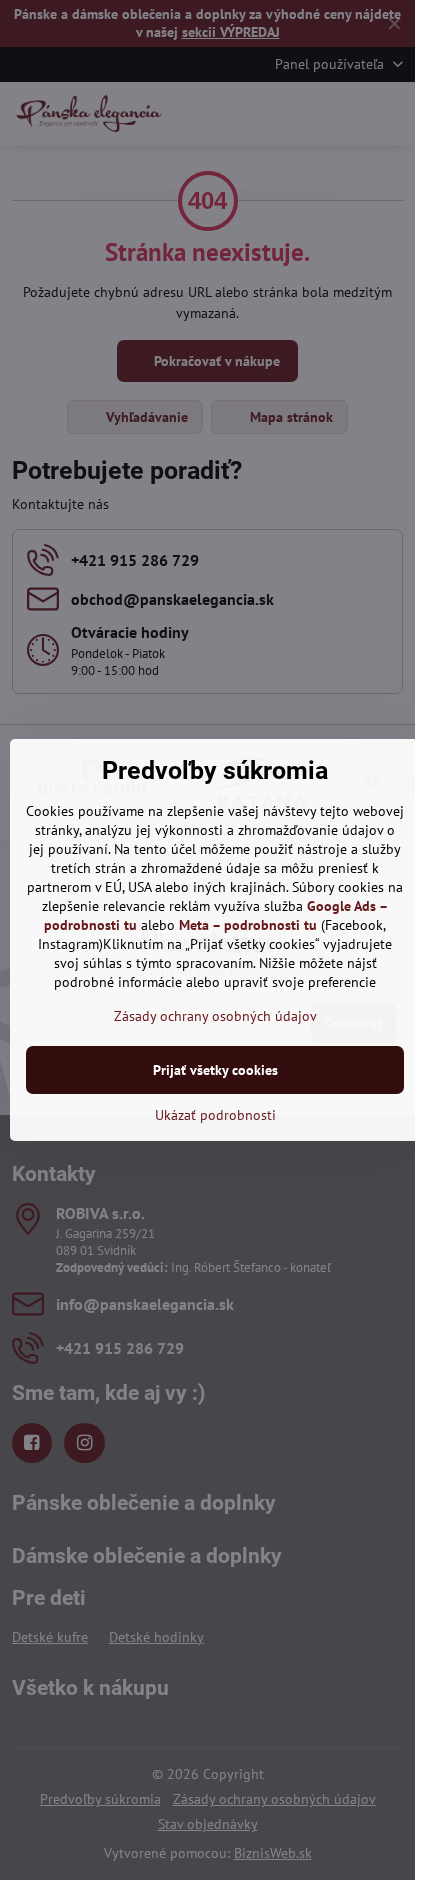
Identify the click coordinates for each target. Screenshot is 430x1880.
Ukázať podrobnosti (215, 1115)
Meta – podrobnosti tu (248, 925)
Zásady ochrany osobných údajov (215, 1016)
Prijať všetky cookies (215, 1070)
